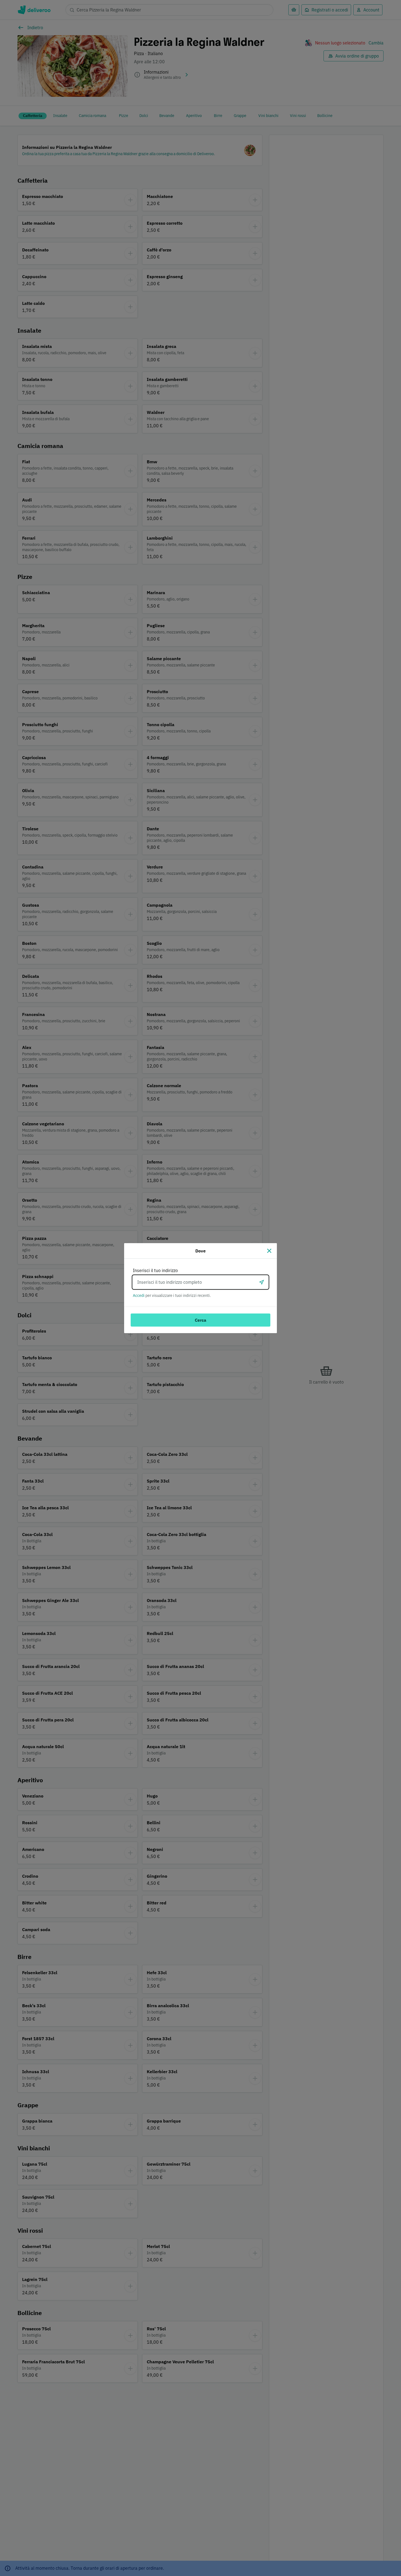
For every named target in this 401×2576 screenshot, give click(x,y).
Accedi (139, 1295)
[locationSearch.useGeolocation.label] (262, 1282)
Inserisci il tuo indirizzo (155, 1270)
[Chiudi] (269, 1251)
